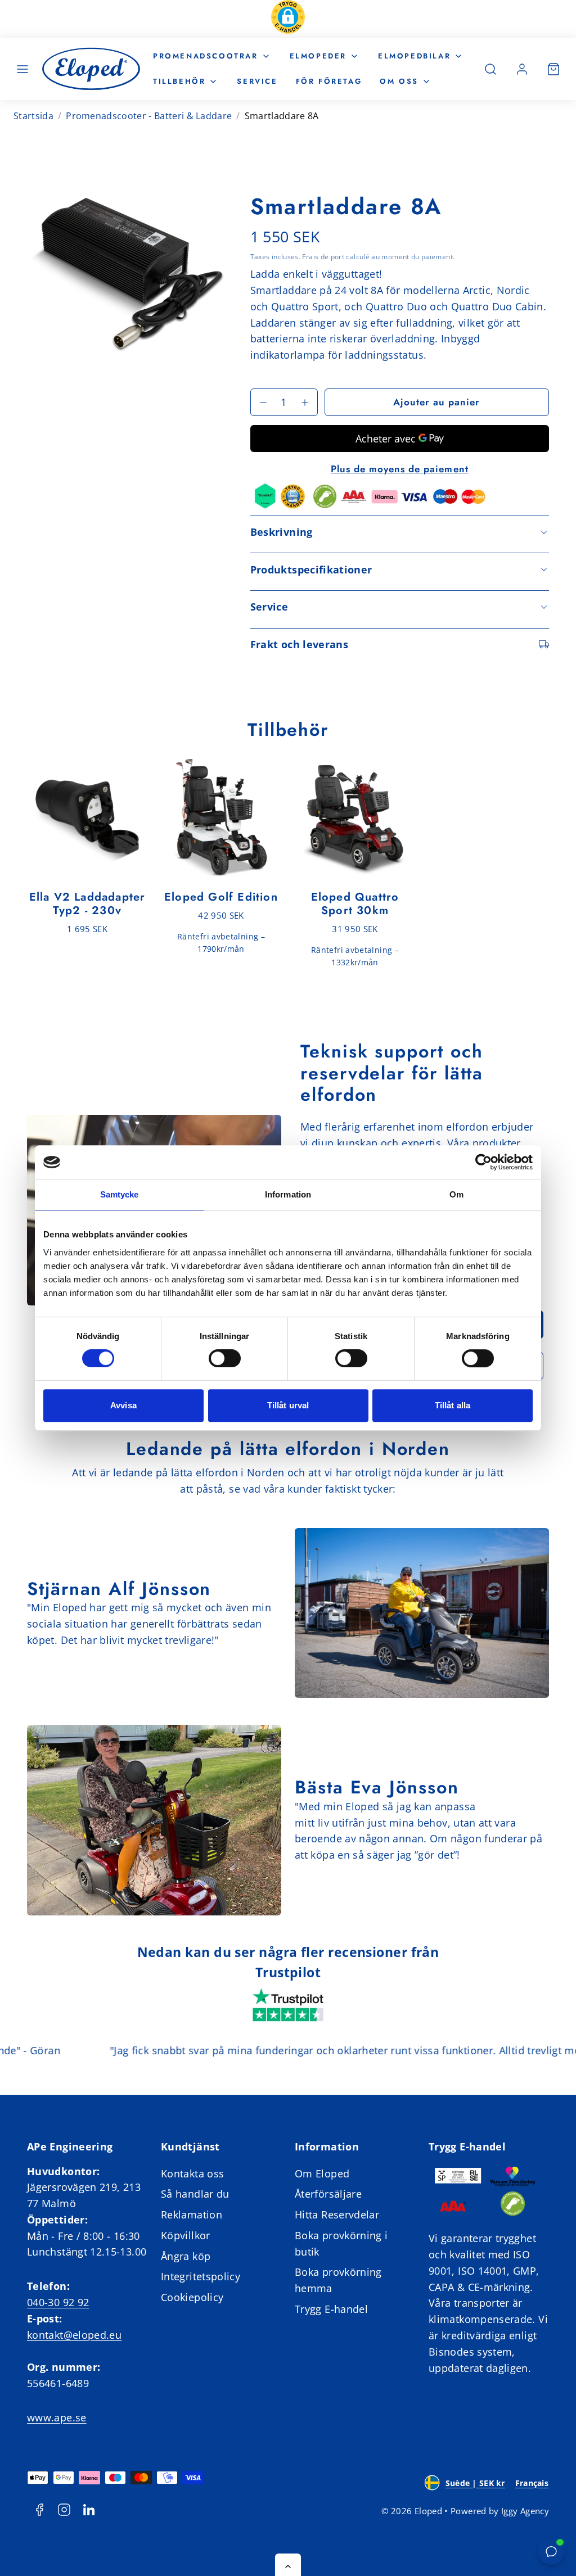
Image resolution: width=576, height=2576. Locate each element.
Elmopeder (318, 56)
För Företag (329, 81)
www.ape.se (57, 2417)
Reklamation (192, 2215)
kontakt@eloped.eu (74, 2335)
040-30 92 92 (58, 2302)
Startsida (33, 116)
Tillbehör (179, 81)
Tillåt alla (453, 1405)
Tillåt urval (288, 1405)
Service (257, 81)
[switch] (225, 1358)
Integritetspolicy (201, 2276)
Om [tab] (456, 1194)
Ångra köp (186, 2256)
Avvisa (123, 1405)
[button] (288, 19)
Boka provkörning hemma (338, 2280)
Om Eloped (322, 2173)
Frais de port (323, 256)
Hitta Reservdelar (337, 2215)
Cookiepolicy (192, 2297)
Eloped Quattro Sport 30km (355, 904)
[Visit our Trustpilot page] (288, 2006)
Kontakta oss (192, 2173)
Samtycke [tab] (120, 1194)
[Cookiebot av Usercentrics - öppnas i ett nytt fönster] (483, 1162)
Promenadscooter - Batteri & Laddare (149, 116)
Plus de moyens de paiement (400, 469)
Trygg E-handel (331, 2309)
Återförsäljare (328, 2194)
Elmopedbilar (414, 56)
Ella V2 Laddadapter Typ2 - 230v (87, 904)
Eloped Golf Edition (221, 897)
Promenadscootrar (206, 56)
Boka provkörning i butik (341, 2243)
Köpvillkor (186, 2235)
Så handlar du (195, 2194)
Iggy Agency (525, 2511)
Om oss (399, 81)
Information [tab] (288, 1194)
